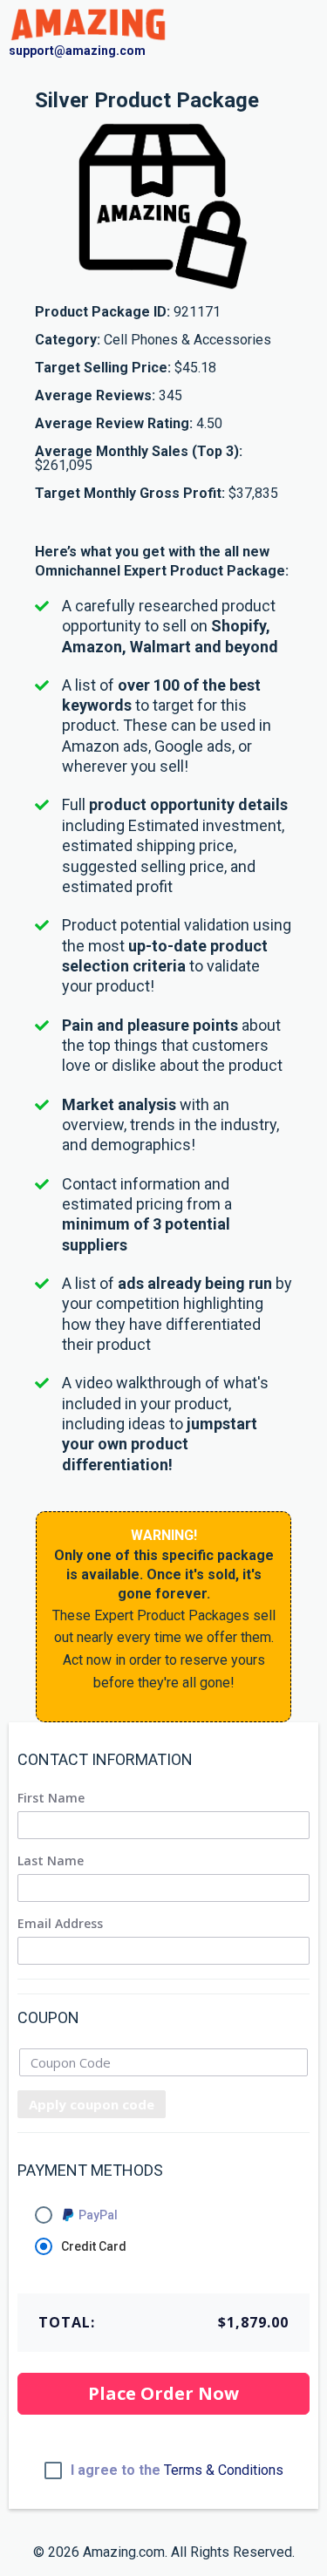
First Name (51, 1798)
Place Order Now (163, 2393)
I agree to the (177, 2470)
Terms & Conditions (224, 2470)
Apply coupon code (92, 2104)
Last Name (51, 1861)
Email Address (60, 1924)
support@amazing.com (77, 51)
